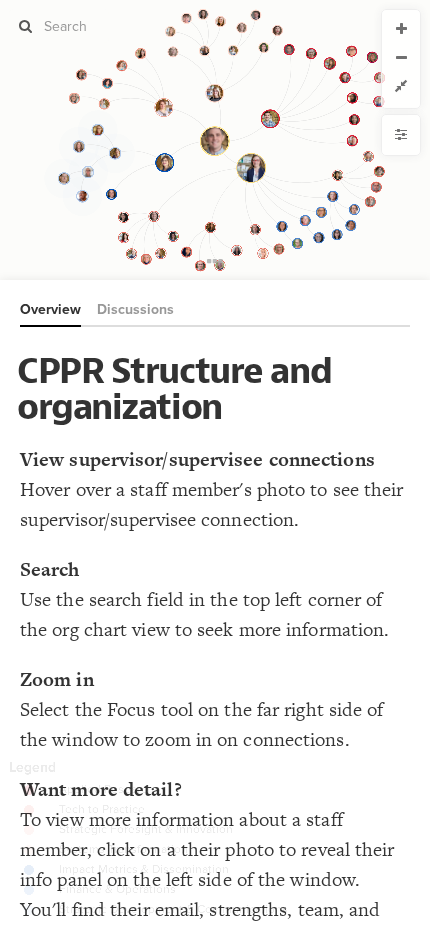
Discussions (135, 309)
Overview (50, 309)
